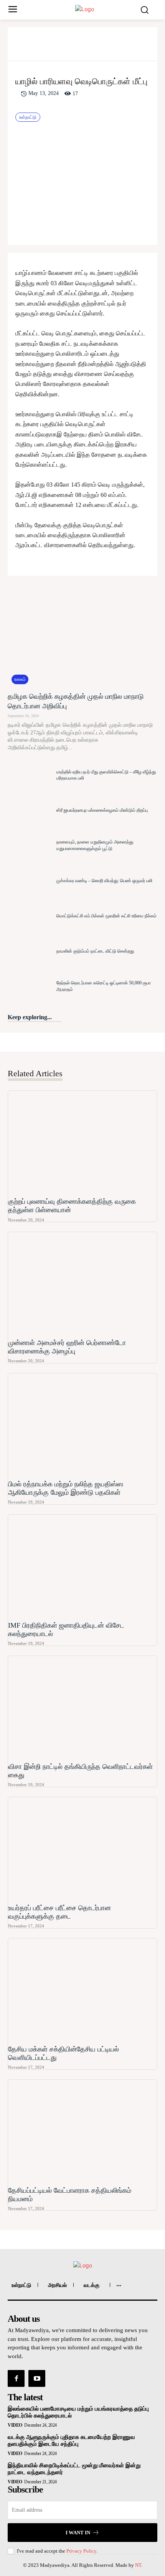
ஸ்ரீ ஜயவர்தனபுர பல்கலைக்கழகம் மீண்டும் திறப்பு (102, 810)
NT (138, 2565)
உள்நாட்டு (28, 117)
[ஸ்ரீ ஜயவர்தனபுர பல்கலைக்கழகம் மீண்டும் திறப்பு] (30, 810)
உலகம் (20, 679)
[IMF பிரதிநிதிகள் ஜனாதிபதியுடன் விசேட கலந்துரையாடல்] (82, 1567)
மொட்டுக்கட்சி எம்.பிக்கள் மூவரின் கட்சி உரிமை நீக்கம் (106, 916)
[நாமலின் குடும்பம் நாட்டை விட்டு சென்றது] (30, 951)
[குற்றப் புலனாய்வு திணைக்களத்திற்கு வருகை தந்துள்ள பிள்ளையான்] (82, 1143)
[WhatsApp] (96, 47)
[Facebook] (43, 47)
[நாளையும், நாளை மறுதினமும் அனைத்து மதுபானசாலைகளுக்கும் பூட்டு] (30, 845)
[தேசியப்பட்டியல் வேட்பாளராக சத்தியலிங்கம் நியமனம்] (82, 2132)
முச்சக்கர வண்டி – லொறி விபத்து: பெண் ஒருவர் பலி (104, 881)
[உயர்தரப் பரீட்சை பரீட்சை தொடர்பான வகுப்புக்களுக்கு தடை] (82, 1849)
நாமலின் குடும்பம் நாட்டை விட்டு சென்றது (95, 951)
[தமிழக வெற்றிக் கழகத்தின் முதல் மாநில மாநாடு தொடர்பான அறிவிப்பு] (82, 636)
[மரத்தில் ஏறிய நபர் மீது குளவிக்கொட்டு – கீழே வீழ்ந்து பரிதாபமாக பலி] (30, 775)
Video (15, 2425)
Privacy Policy (81, 2551)
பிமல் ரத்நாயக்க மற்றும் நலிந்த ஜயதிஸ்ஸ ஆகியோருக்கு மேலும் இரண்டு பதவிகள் (66, 1488)
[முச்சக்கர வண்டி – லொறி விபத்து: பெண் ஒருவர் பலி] (30, 881)
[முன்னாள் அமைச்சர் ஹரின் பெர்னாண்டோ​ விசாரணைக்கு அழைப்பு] (82, 1284)
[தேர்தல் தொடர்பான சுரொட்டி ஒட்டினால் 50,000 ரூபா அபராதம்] (30, 986)
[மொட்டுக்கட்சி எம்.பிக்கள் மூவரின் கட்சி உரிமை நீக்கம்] (30, 916)
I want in (78, 2533)
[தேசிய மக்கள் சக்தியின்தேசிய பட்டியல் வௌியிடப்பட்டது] (82, 1991)
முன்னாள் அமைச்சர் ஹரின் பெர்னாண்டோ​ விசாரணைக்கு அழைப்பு (67, 1347)
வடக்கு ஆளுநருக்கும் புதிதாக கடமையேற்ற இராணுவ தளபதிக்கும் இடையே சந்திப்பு (71, 2440)
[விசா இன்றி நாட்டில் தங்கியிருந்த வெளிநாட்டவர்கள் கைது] (82, 1708)
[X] (60, 47)
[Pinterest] (78, 47)
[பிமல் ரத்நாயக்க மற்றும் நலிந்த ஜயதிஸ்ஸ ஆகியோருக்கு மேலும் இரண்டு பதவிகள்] (82, 1425)
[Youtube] (37, 2378)
